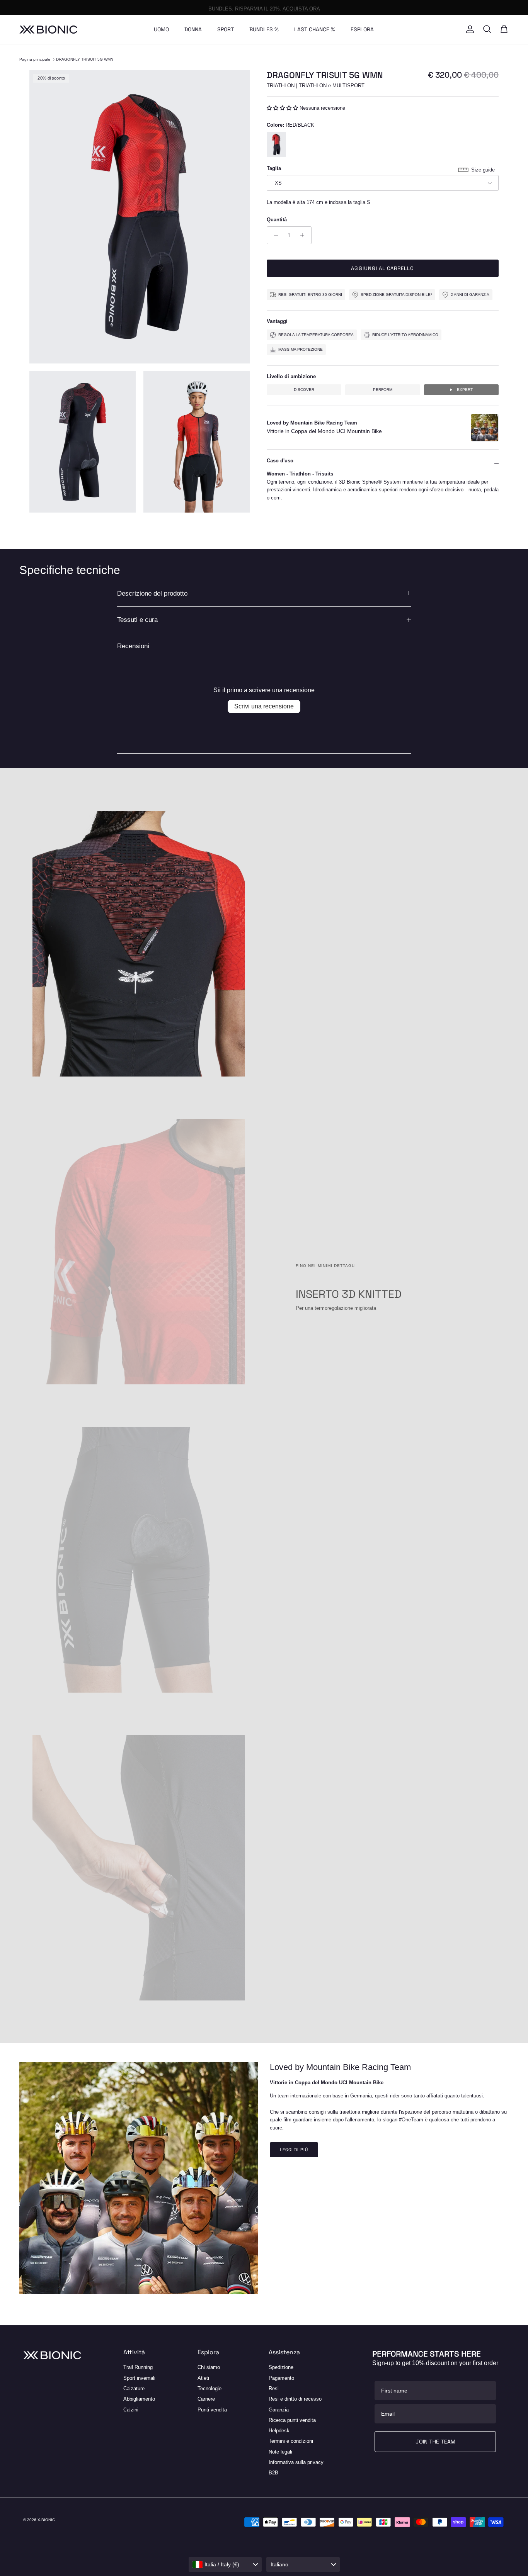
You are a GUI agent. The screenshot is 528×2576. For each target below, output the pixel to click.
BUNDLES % (264, 29)
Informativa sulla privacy (296, 2462)
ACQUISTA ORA (301, 7)
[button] (283, 108)
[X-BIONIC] (48, 30)
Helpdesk (279, 2431)
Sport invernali (139, 2378)
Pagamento (281, 2378)
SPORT (226, 29)
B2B (273, 2473)
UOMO (161, 29)
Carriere (206, 2399)
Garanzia (279, 2410)
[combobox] (225, 2564)
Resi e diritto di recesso (295, 2399)
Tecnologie (209, 2388)
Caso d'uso (280, 461)
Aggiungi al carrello (382, 268)
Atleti (203, 2378)
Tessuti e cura (137, 620)
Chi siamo (209, 2367)
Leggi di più (294, 2150)
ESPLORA (362, 29)
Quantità (277, 220)
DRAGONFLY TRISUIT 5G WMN (85, 59)
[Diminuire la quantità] (274, 235)
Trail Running (138, 2367)
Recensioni (133, 646)
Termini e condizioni (291, 2441)
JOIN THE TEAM (435, 2442)
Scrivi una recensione (264, 706)
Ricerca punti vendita (292, 2420)
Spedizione (281, 2367)
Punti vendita (212, 2410)
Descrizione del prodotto (152, 593)
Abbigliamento (139, 2399)
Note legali (280, 2452)
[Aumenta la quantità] (304, 235)
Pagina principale (35, 59)
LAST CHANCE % (315, 29)
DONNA (193, 29)
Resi (274, 2388)
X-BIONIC (46, 2520)
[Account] (468, 29)
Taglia (274, 168)
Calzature (134, 2388)
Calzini (131, 2410)
